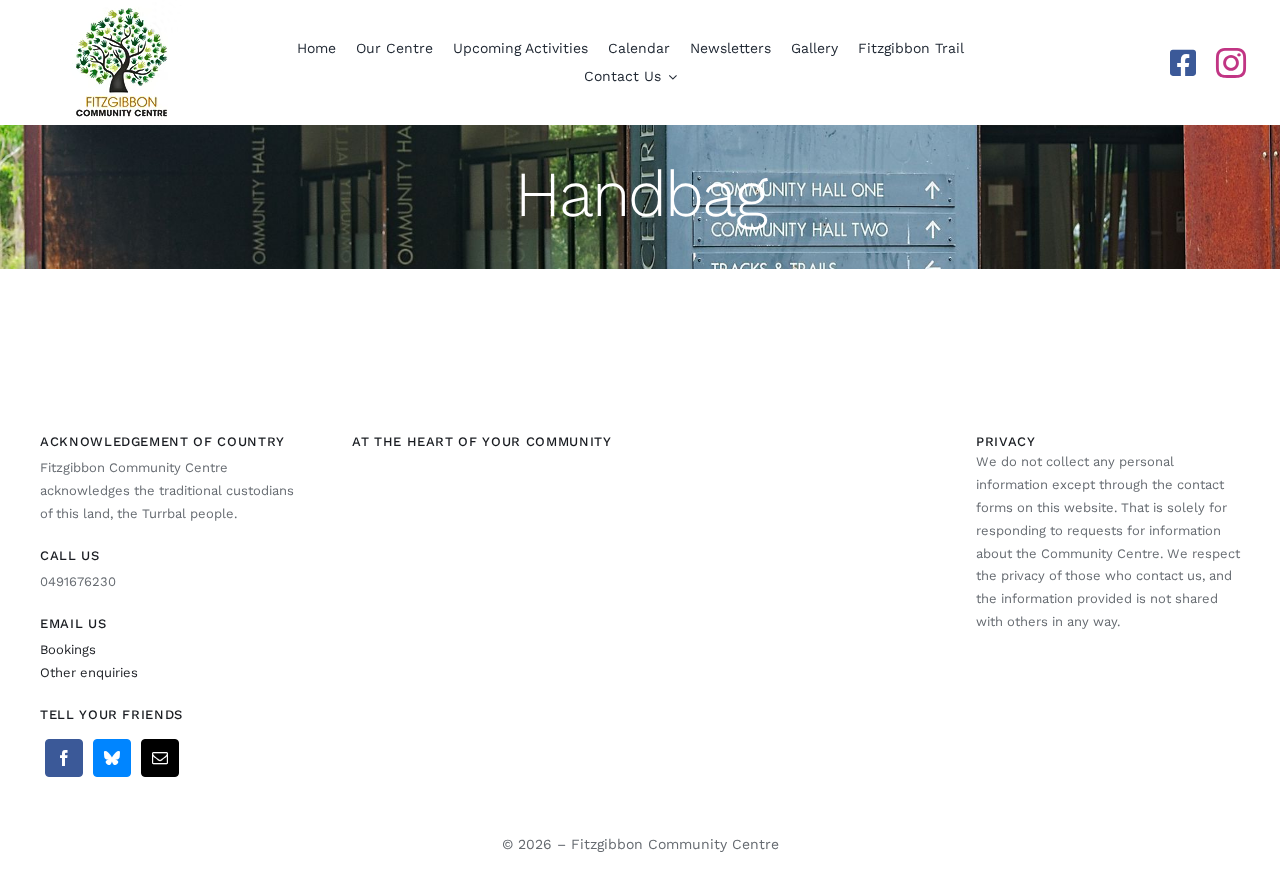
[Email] (160, 758)
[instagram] (1231, 63)
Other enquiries (89, 672)
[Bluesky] (112, 758)
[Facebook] (64, 758)
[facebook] (1183, 63)
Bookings (68, 649)
